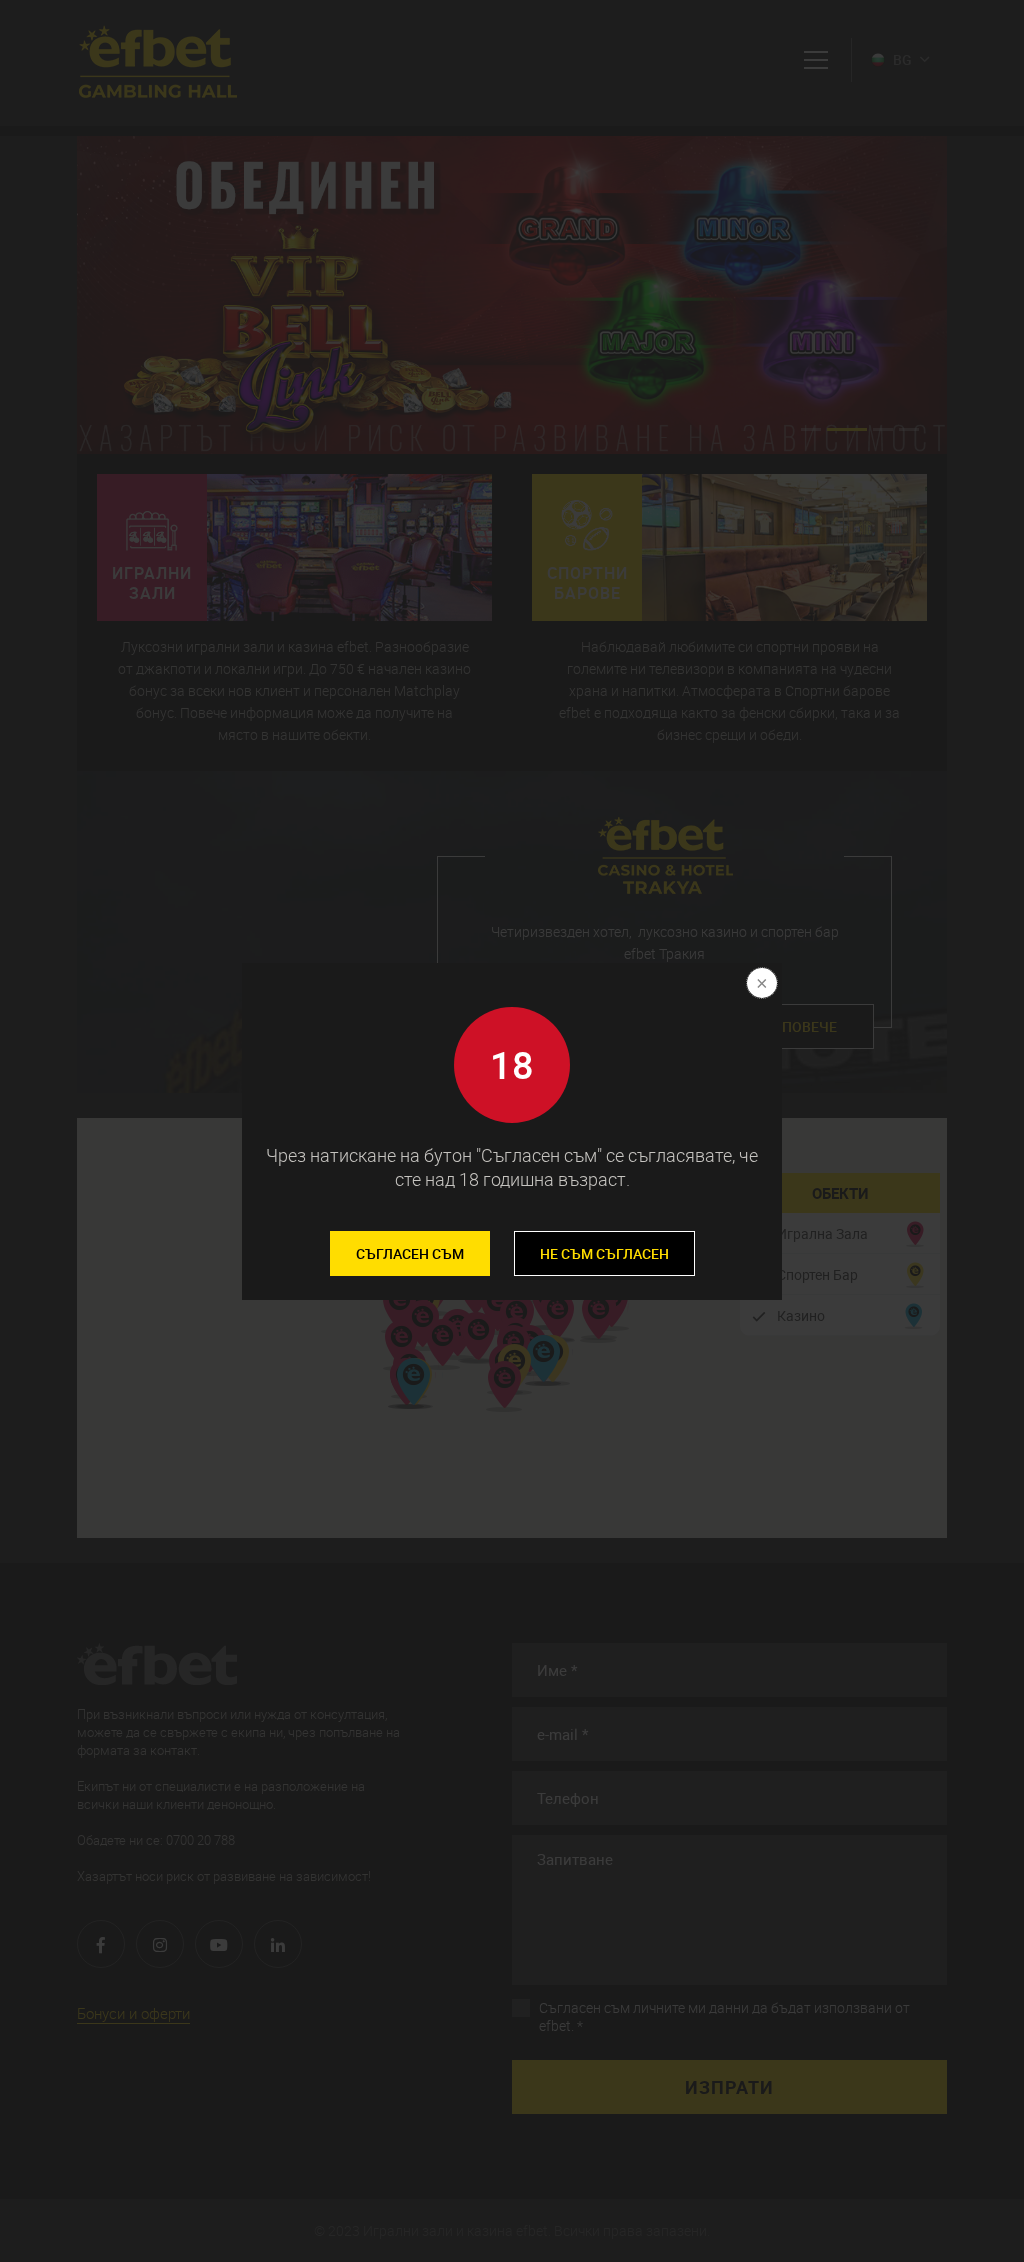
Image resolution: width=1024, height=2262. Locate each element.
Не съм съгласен (604, 1253)
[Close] (760, 985)
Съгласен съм (410, 1253)
